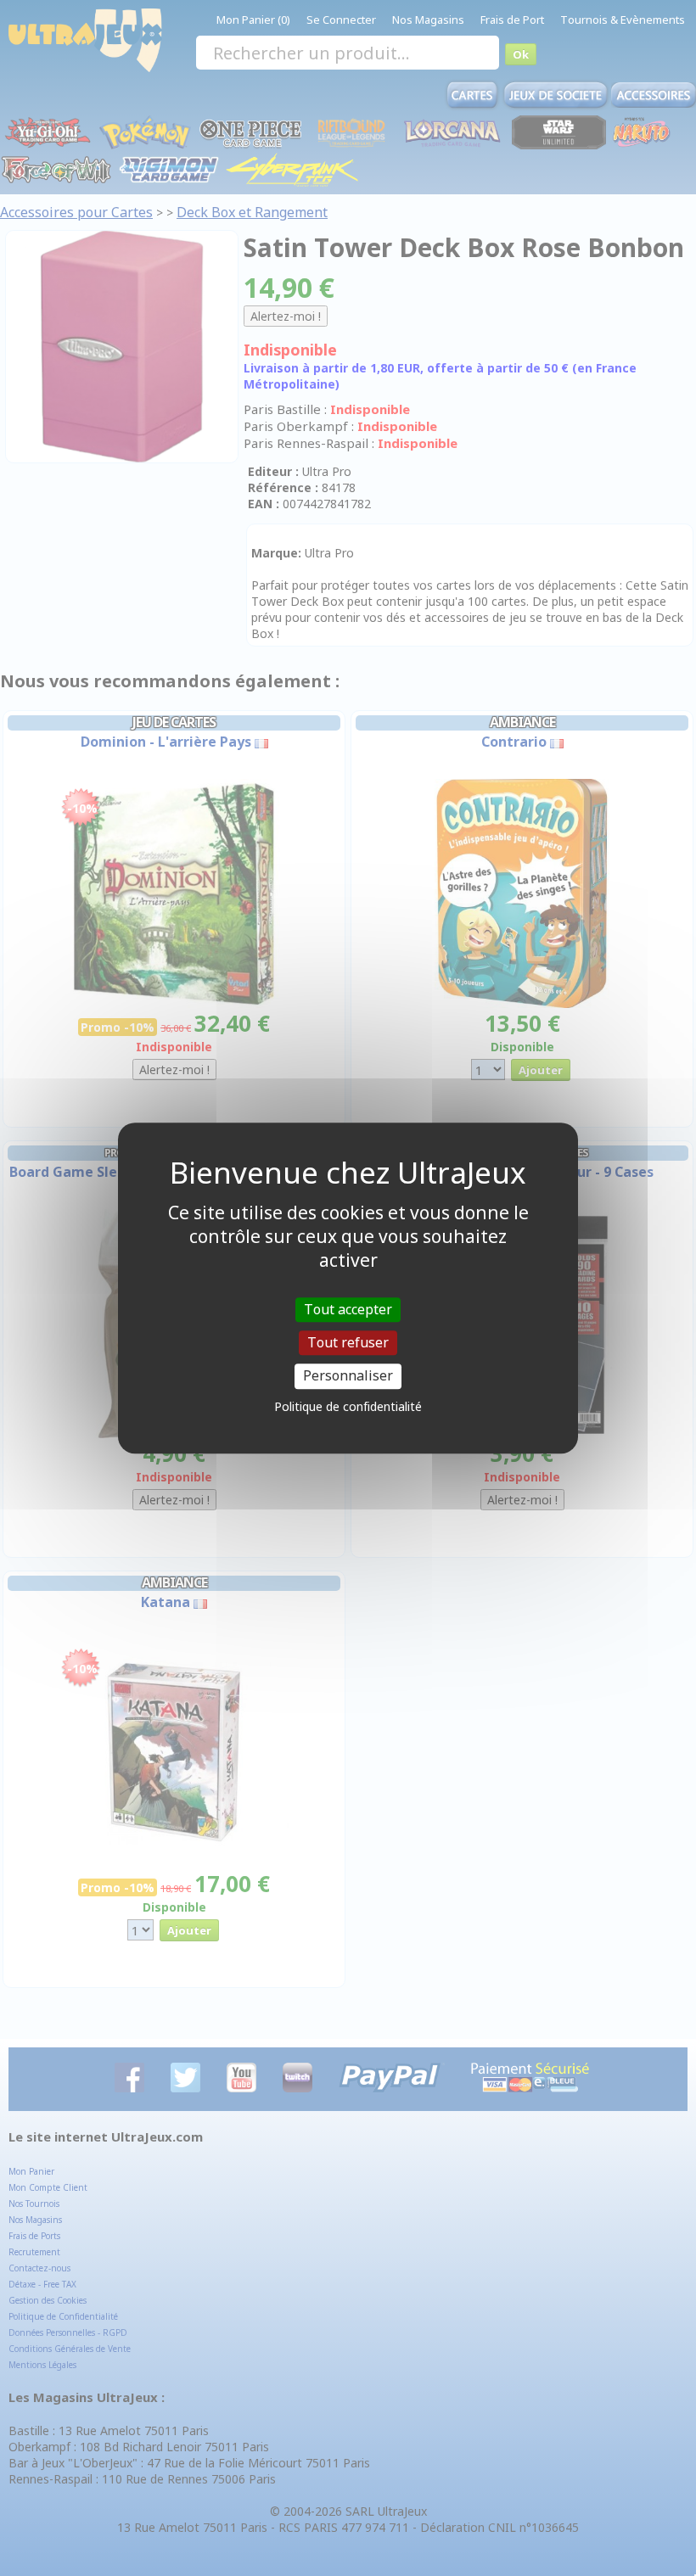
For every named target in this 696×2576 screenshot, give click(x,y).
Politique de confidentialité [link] (348, 1406)
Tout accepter (348, 1309)
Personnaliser (348, 1376)
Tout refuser (348, 1342)
